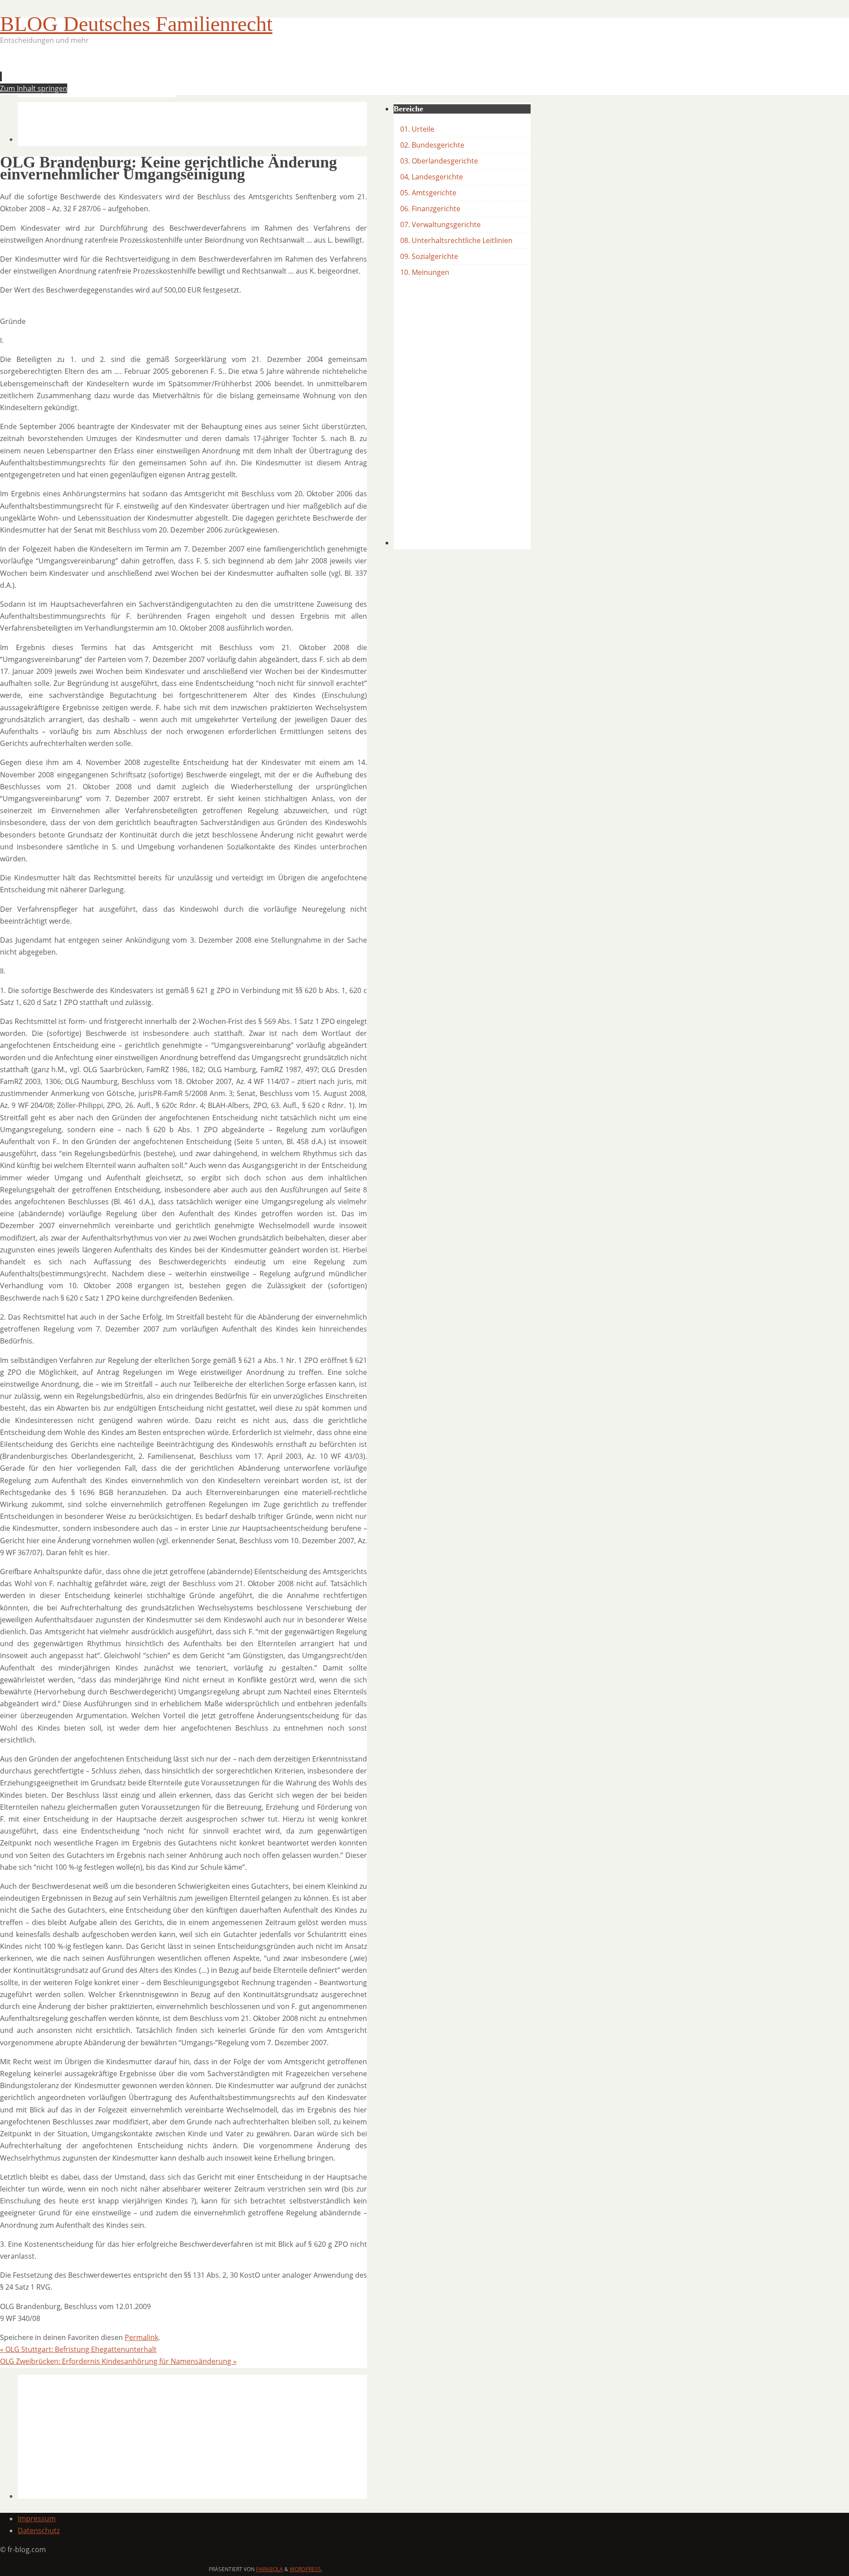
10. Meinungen (425, 272)
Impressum (37, 2519)
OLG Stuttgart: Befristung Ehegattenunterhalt (78, 2349)
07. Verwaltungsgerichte (440, 224)
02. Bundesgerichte (432, 145)
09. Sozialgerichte (429, 256)
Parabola (270, 2569)
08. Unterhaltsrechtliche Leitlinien (456, 240)
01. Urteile (417, 129)
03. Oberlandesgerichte (439, 161)
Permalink (141, 2337)
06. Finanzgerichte (430, 209)
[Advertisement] (179, 73)
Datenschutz (39, 2530)
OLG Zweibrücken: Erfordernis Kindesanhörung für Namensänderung (118, 2361)
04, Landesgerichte (432, 177)
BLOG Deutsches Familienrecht (136, 24)
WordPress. (306, 2569)
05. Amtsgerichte (428, 193)
